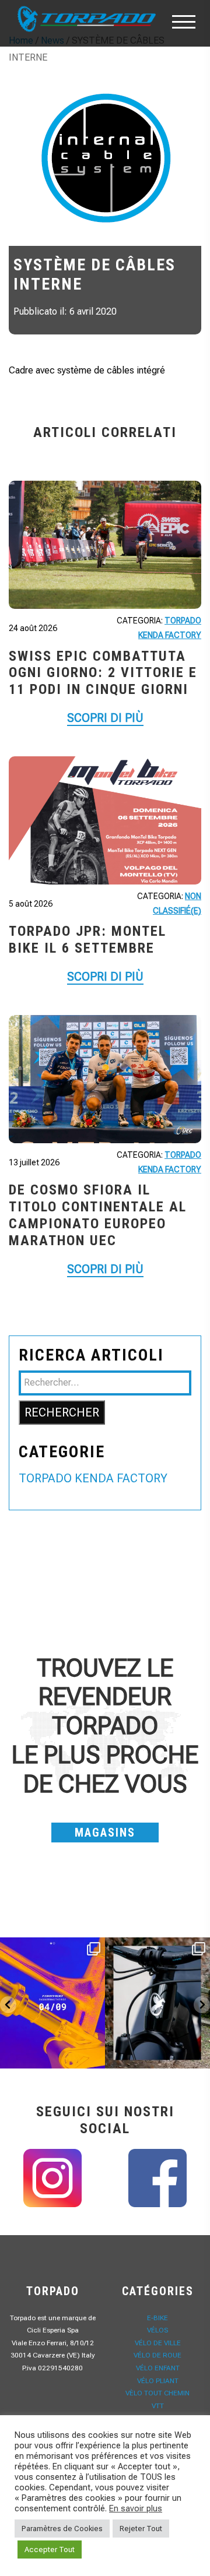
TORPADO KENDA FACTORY (93, 1478)
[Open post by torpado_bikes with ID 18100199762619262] (52, 2003)
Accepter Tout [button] (50, 2549)
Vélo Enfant (158, 2368)
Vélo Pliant (158, 2381)
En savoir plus (136, 2508)
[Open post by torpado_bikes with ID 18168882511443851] (157, 2003)
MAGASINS (105, 1833)
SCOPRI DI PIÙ (105, 718)
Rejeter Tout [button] (141, 2529)
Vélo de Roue (157, 2355)
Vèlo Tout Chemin (157, 2393)
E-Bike (157, 2318)
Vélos (157, 2330)
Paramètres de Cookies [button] (62, 2529)
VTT (158, 2406)
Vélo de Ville (158, 2343)
